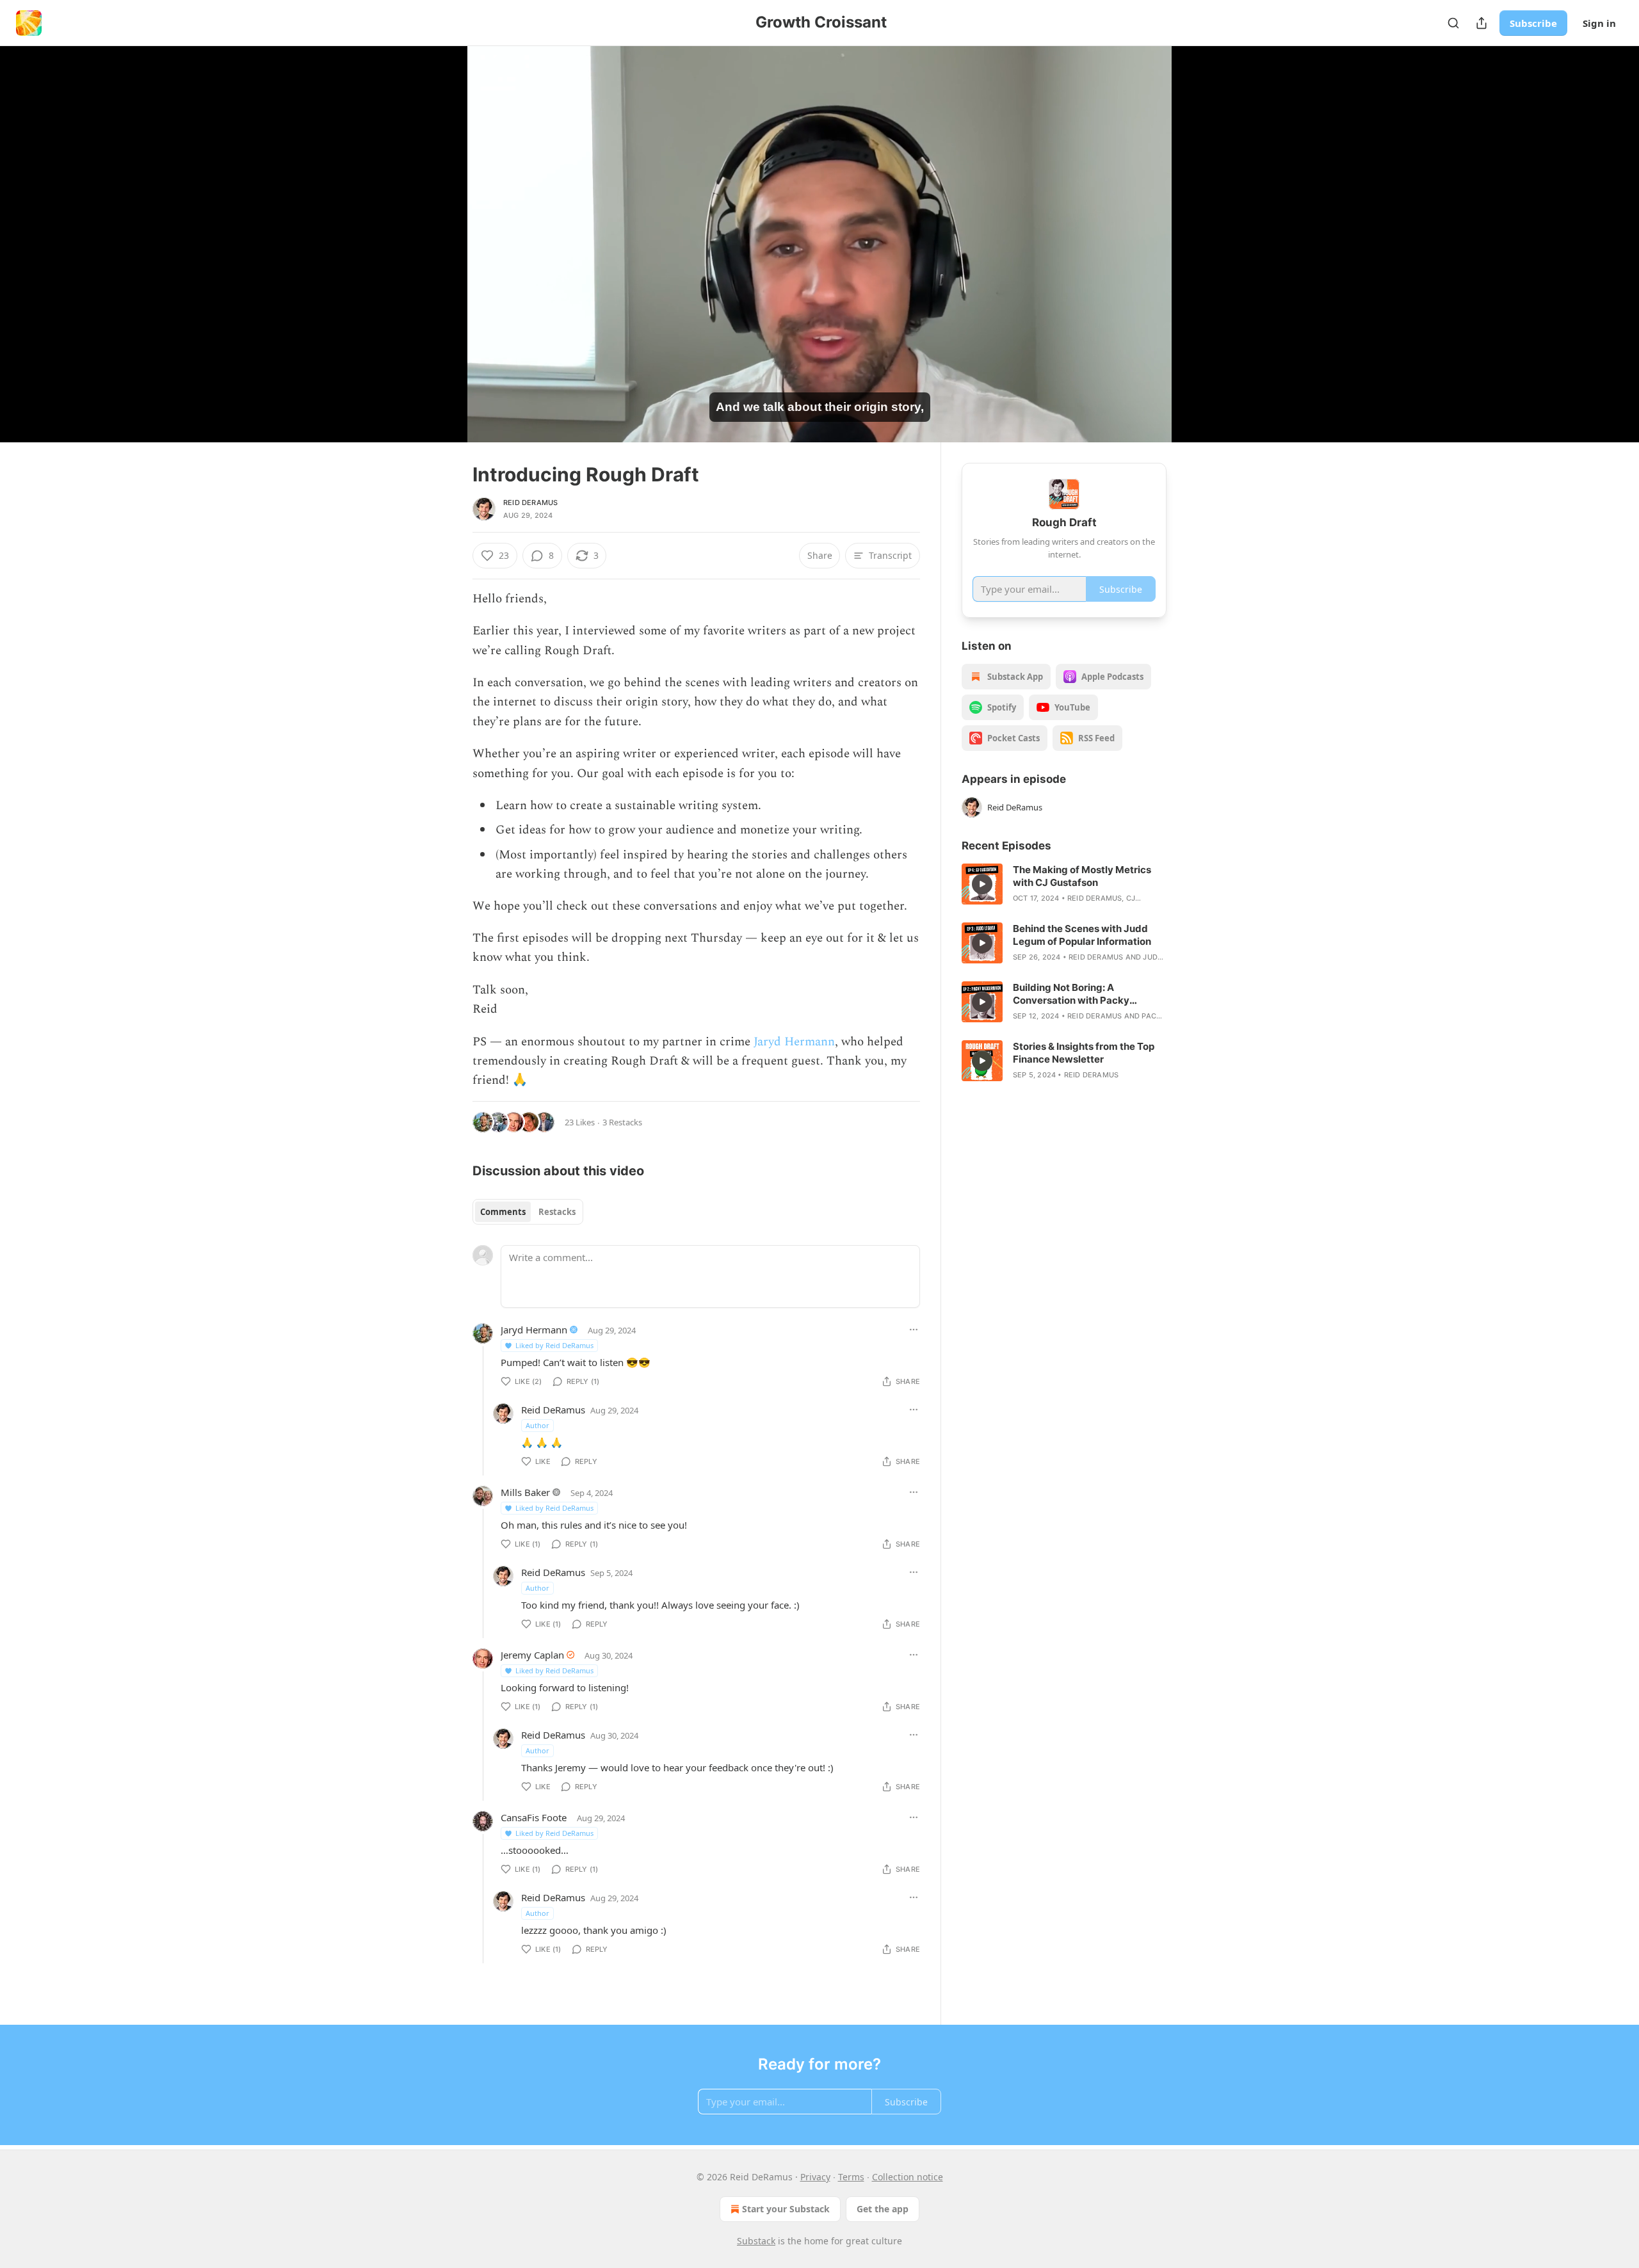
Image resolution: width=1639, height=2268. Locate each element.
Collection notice (908, 2177)
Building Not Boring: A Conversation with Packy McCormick (1071, 994)
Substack (756, 2241)
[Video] (442, 230)
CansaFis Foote (534, 1817)
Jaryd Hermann (794, 1042)
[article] (1064, 884)
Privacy (815, 2177)
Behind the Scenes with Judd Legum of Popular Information (1082, 935)
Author (537, 1425)
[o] (982, 884)
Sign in (1599, 23)
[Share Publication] (1482, 23)
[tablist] (528, 1212)
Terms (851, 2177)
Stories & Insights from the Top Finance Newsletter (1084, 1053)
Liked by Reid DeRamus (554, 1345)
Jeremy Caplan (532, 1655)
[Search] (1453, 23)
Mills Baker (525, 1492)
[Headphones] (442, 258)
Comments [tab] (503, 1212)
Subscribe (1533, 23)
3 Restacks (622, 1122)
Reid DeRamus (530, 503)
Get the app (883, 2209)
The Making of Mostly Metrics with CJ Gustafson (1082, 876)
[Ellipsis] (914, 1330)
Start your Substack (786, 2209)
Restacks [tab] (557, 1212)
